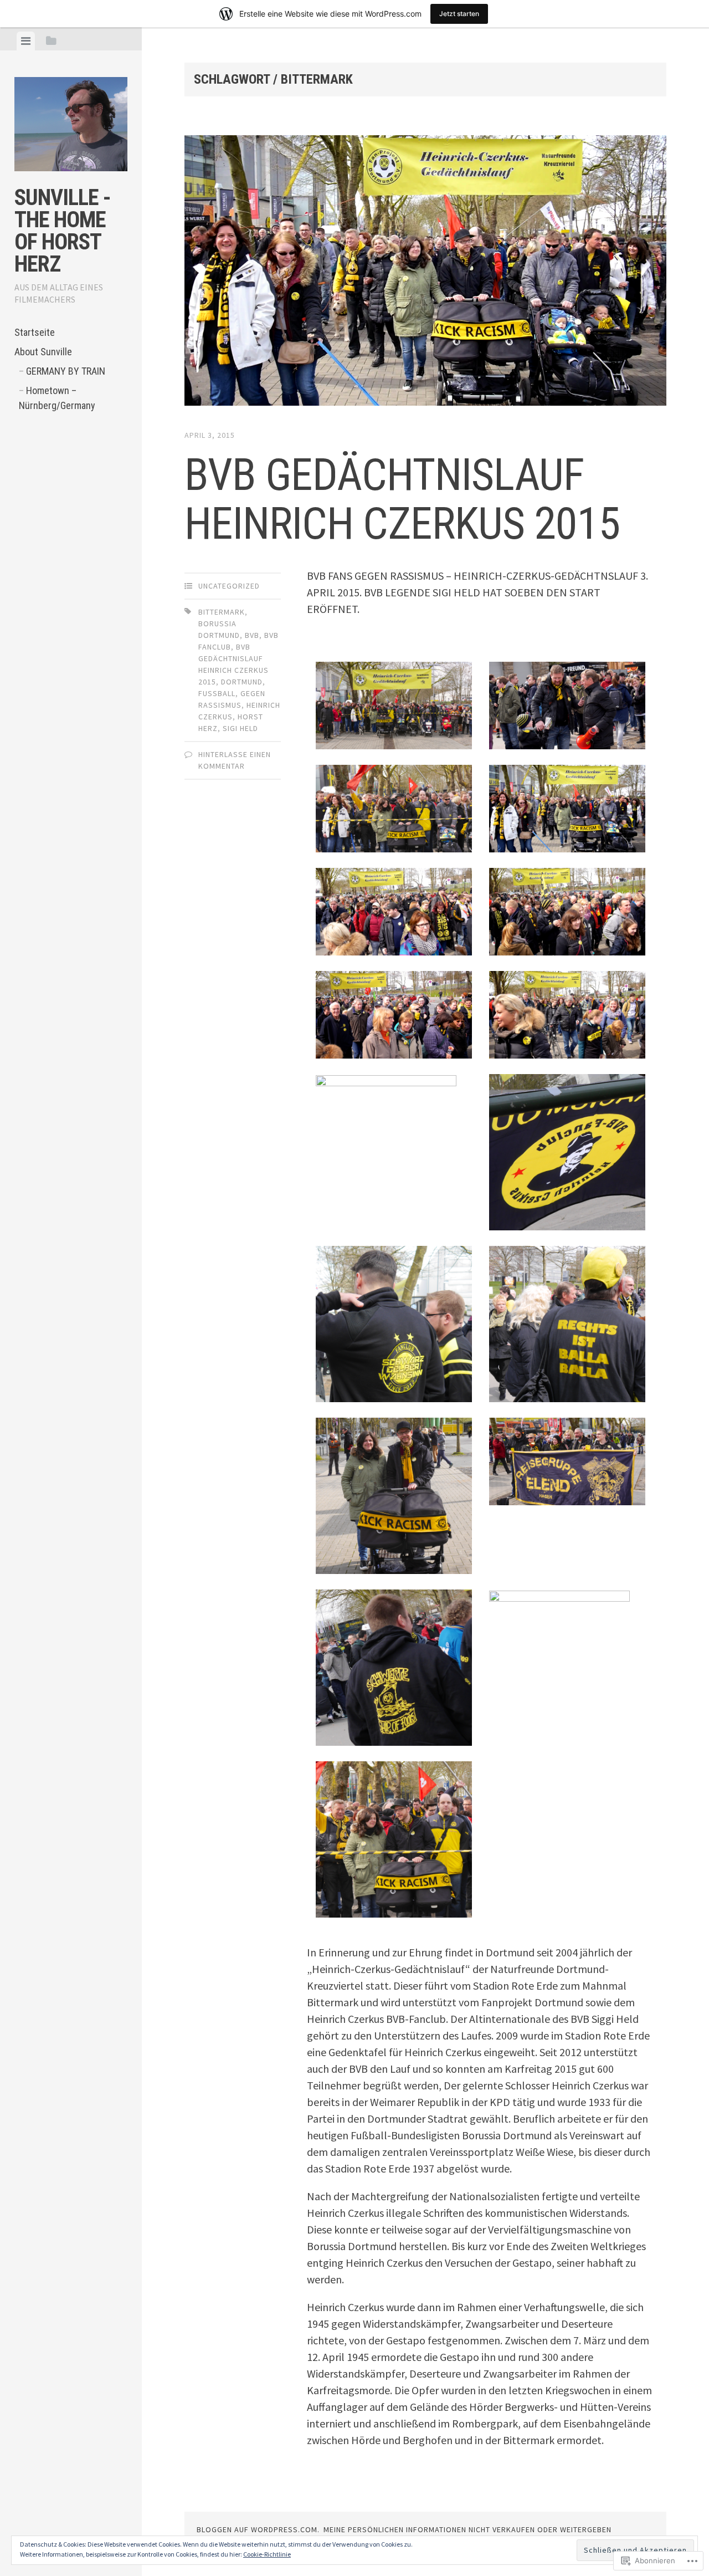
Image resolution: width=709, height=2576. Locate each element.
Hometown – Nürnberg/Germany (57, 398)
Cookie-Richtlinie (267, 2554)
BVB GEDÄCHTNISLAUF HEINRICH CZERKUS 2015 (402, 499)
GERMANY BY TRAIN (66, 371)
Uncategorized (229, 586)
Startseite (35, 332)
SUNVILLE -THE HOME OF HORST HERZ (63, 231)
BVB (252, 635)
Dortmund (242, 682)
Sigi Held (240, 728)
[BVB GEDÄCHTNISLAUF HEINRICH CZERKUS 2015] (425, 273)
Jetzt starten (459, 14)
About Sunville (43, 352)
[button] (394, 708)
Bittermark (222, 612)
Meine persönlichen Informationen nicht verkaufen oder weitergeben (467, 2529)
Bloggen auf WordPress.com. (258, 2529)
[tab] (26, 41)
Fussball (217, 693)
